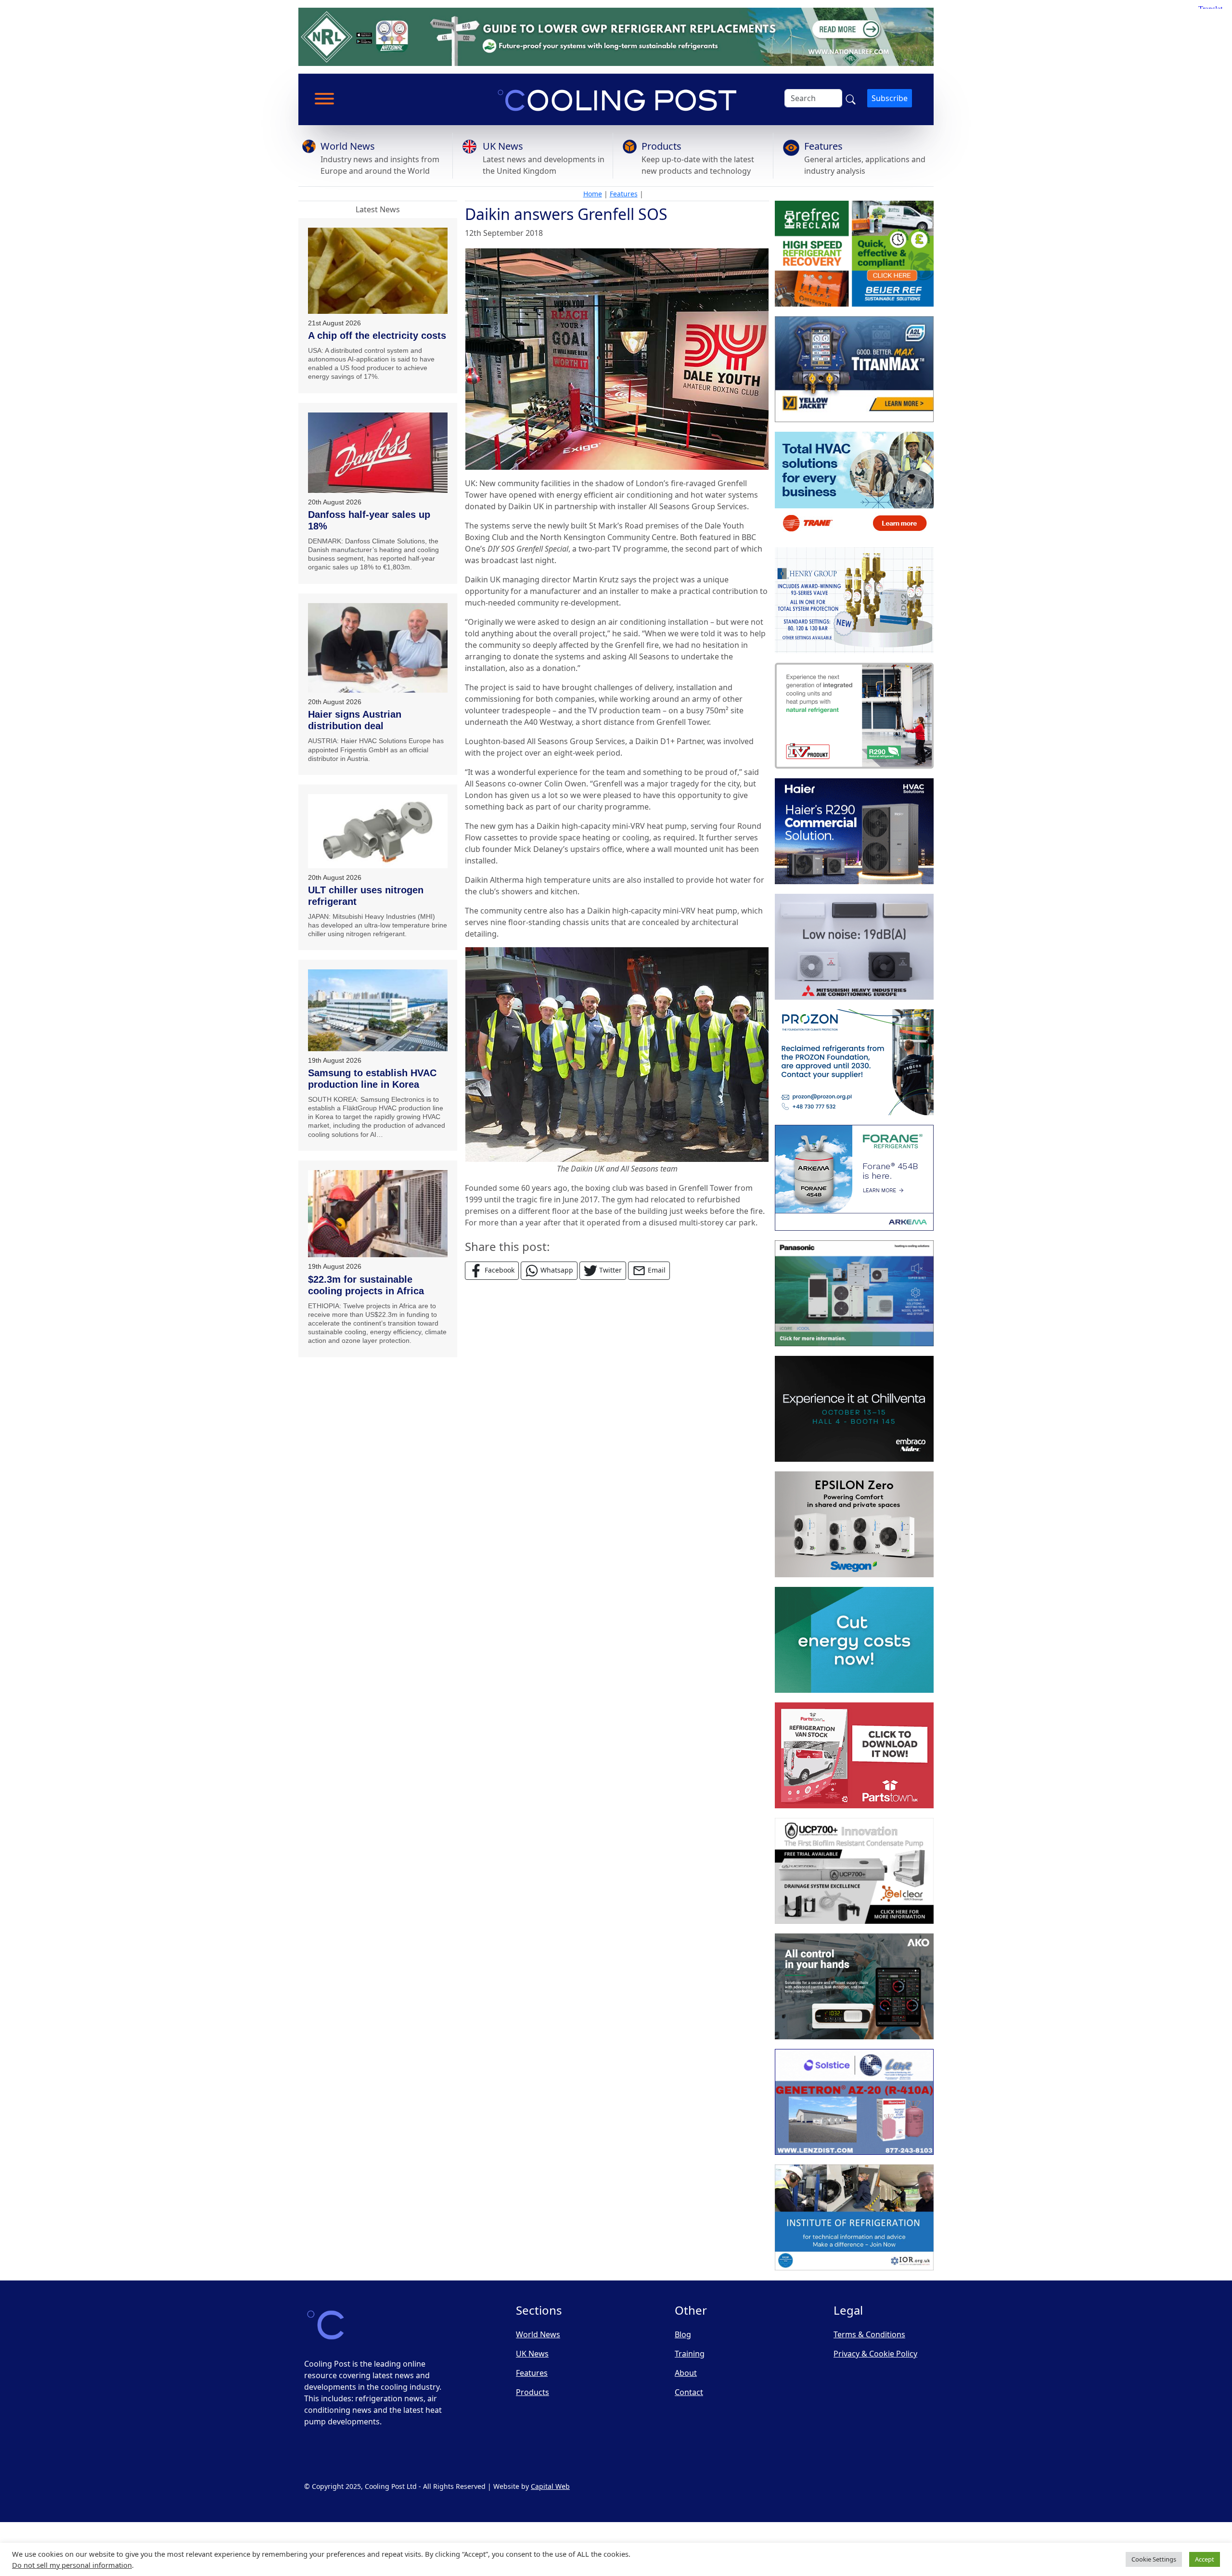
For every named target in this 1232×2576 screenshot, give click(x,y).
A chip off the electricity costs (377, 335)
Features (823, 146)
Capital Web (550, 2486)
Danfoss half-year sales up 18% (369, 520)
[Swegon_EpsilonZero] (854, 1524)
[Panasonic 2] (854, 1293)
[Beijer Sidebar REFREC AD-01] (854, 254)
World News (348, 146)
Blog (683, 2334)
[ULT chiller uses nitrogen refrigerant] (378, 831)
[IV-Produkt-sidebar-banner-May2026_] (854, 716)
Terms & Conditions (869, 2334)
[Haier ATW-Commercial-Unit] (854, 831)
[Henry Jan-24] (854, 600)
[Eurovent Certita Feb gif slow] (854, 1640)
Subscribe (890, 98)
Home (593, 194)
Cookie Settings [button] (1154, 2559)
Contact (689, 2392)
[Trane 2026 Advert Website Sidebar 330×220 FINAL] (854, 485)
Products (661, 146)
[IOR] (854, 2217)
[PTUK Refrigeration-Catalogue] (854, 1755)
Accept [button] (1205, 2559)
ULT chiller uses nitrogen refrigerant (366, 896)
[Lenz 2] (854, 2102)
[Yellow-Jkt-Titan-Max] (854, 369)
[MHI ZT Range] (854, 947)
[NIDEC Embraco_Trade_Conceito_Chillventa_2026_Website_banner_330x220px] (854, 1409)
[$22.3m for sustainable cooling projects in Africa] (378, 1214)
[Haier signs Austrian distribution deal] (378, 648)
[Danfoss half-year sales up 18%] (378, 453)
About (686, 2373)
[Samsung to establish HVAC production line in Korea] (378, 1010)
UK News (503, 146)
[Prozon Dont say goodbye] (854, 1062)
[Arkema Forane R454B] (854, 1178)
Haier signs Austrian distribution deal (355, 720)
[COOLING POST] (854, 1986)
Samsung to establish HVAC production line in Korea (372, 1079)
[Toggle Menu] (324, 99)
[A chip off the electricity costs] (378, 271)
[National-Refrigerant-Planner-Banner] (616, 36)
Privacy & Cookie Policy (875, 2354)
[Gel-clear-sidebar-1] (854, 1871)
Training (690, 2354)
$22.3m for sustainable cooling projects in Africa (366, 1285)
